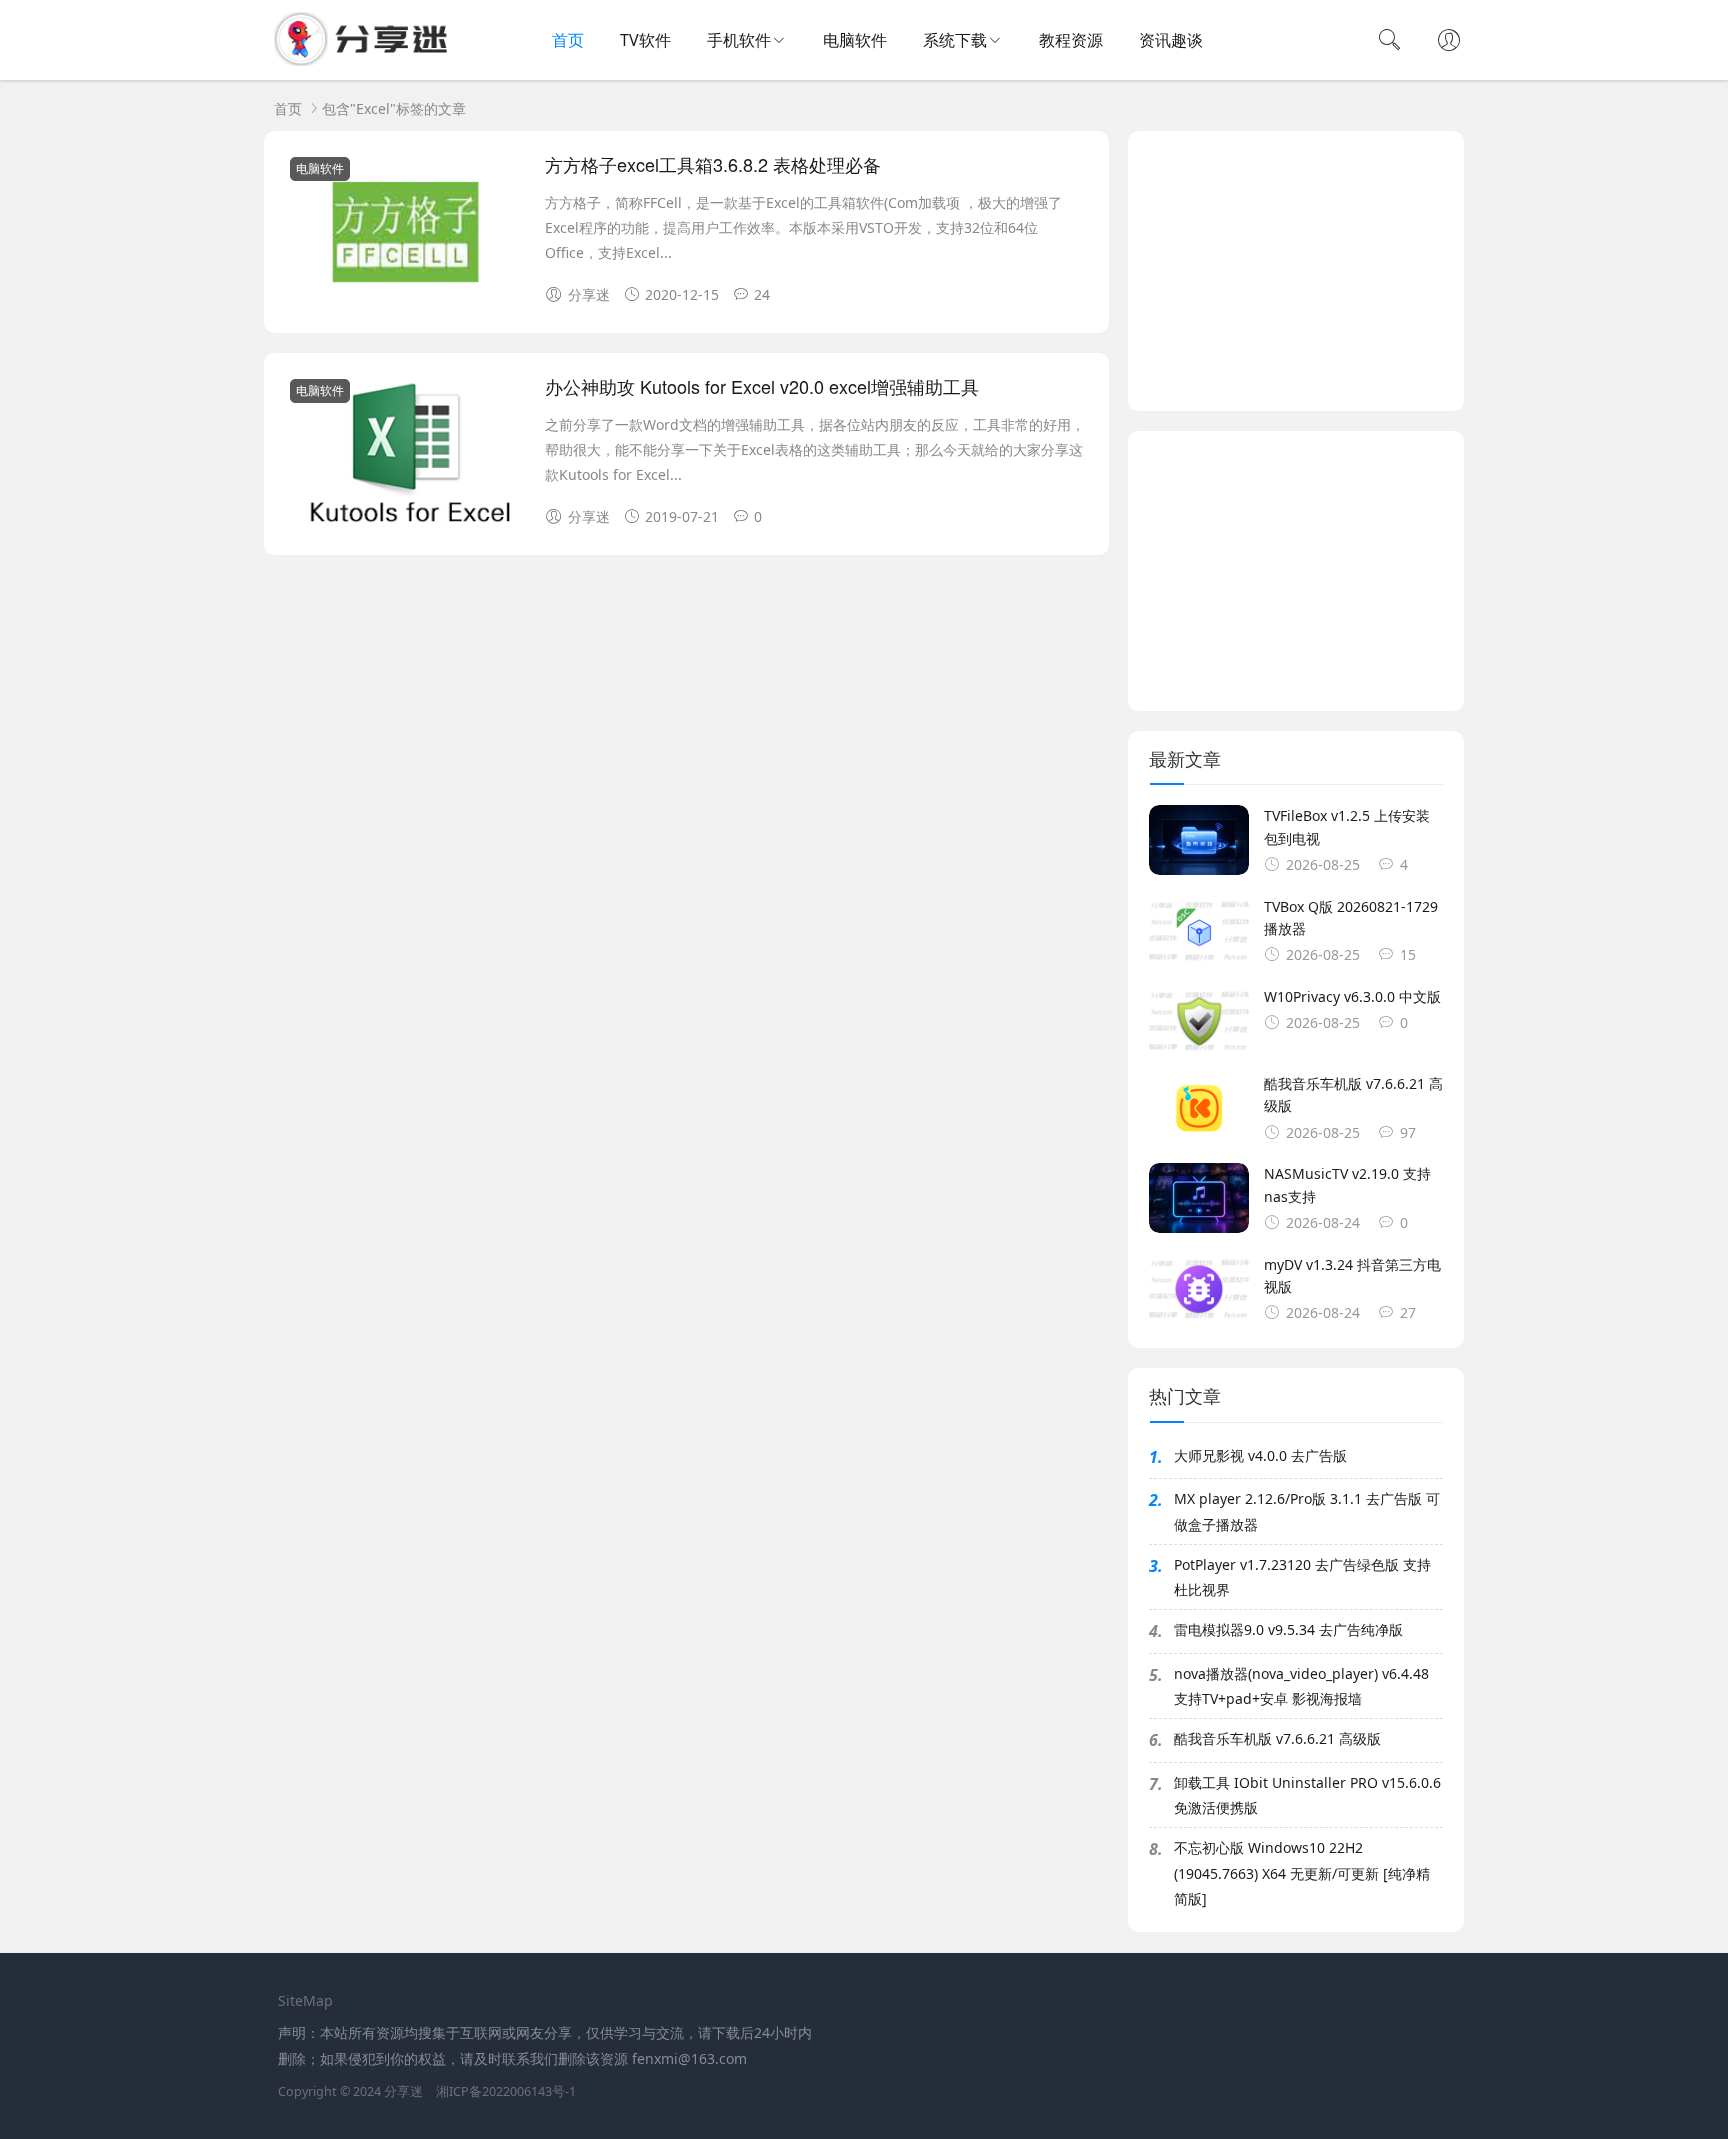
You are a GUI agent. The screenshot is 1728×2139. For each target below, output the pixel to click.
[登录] (1449, 42)
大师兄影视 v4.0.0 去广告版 (1260, 1455)
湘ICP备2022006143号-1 (506, 2091)
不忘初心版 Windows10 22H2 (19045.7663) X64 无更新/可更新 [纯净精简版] (1302, 1872)
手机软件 (739, 40)
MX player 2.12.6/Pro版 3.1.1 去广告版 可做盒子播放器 (1307, 1511)
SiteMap (305, 2000)
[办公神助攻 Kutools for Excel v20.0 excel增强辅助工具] (405, 457)
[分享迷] (367, 60)
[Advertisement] (1296, 271)
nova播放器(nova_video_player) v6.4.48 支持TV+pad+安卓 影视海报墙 (1301, 1686)
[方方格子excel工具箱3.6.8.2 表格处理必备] (405, 235)
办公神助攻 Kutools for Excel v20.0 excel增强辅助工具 (762, 386)
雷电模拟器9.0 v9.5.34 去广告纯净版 (1288, 1629)
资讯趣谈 (1171, 40)
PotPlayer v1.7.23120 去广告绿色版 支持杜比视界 (1302, 1577)
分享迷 (403, 2091)
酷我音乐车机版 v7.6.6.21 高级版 (1277, 1738)
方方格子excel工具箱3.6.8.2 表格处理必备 (713, 164)
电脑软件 (855, 40)
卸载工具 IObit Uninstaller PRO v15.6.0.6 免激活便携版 (1307, 1795)
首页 (568, 40)
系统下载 (955, 40)
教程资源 (1071, 40)
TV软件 (645, 40)
